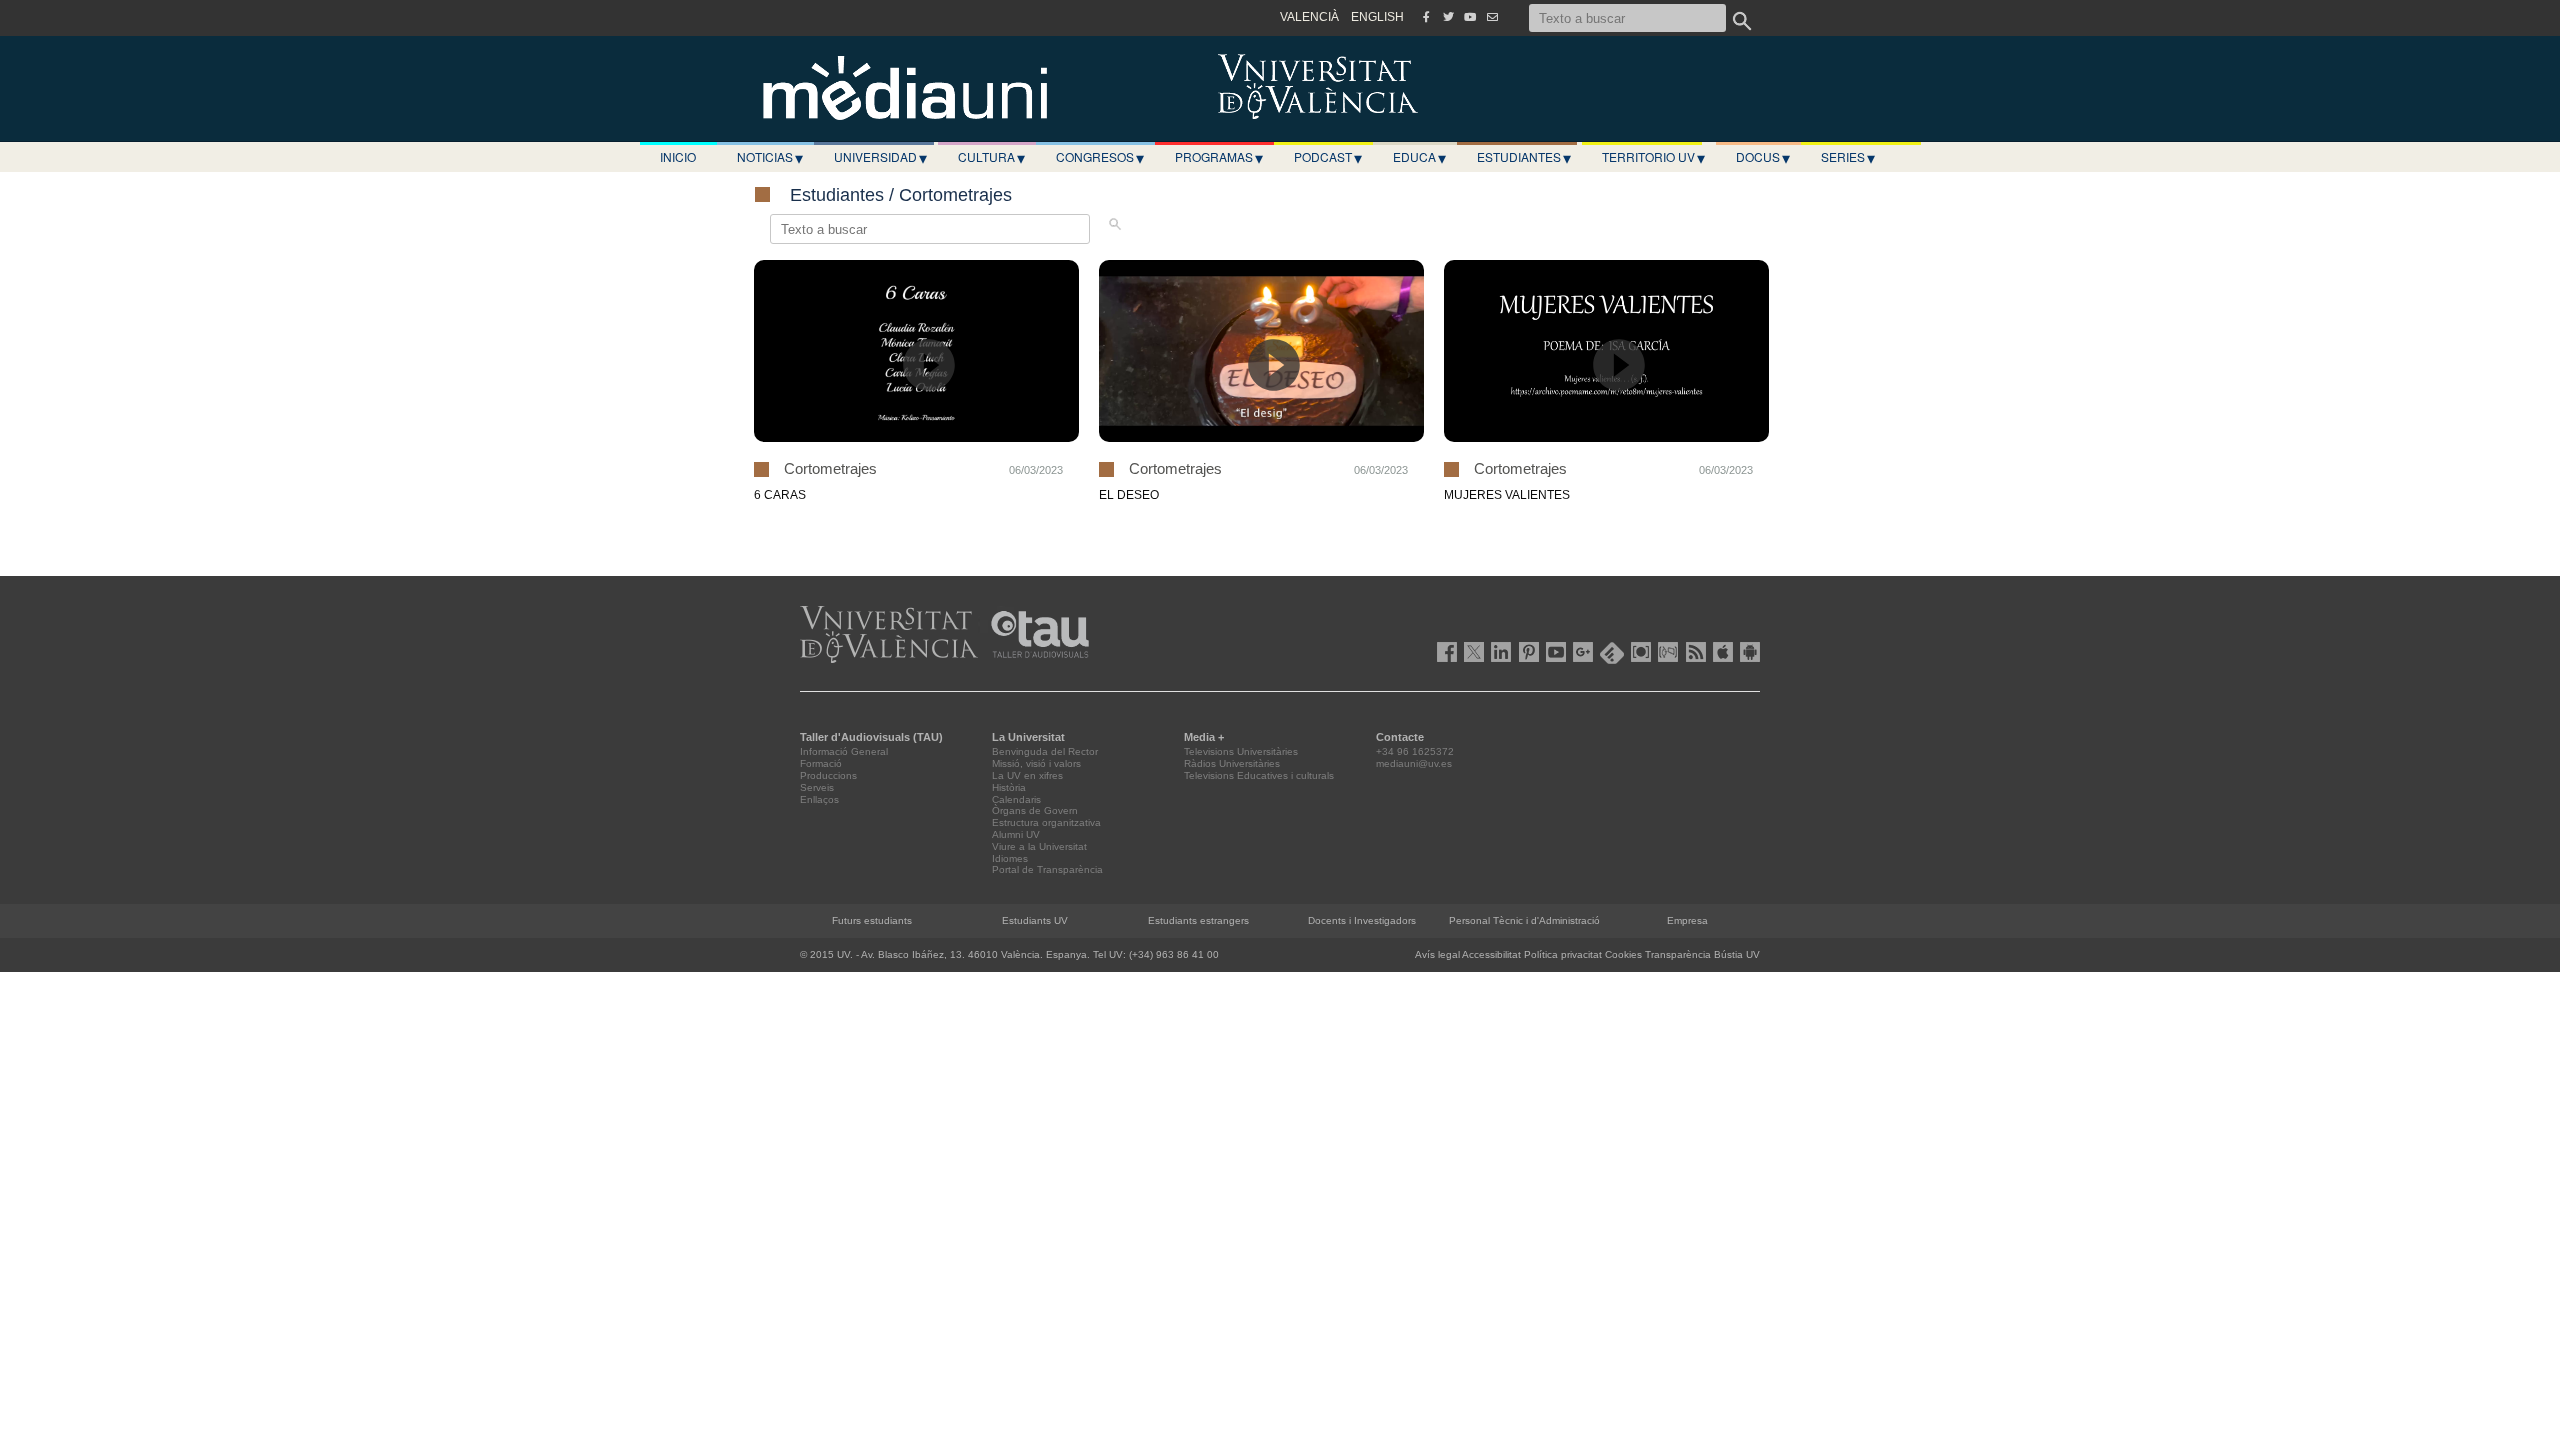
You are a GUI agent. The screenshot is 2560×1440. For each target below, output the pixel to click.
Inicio (678, 156)
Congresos (1100, 157)
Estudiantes (1524, 157)
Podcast (1328, 157)
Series (1848, 157)
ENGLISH (1377, 17)
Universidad (880, 157)
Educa (1419, 157)
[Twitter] (1448, 17)
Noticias (770, 157)
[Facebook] (1426, 17)
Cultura (991, 157)
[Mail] (1492, 17)
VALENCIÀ (1309, 17)
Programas (1219, 157)
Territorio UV (1653, 157)
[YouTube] (1470, 17)
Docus (1763, 157)
